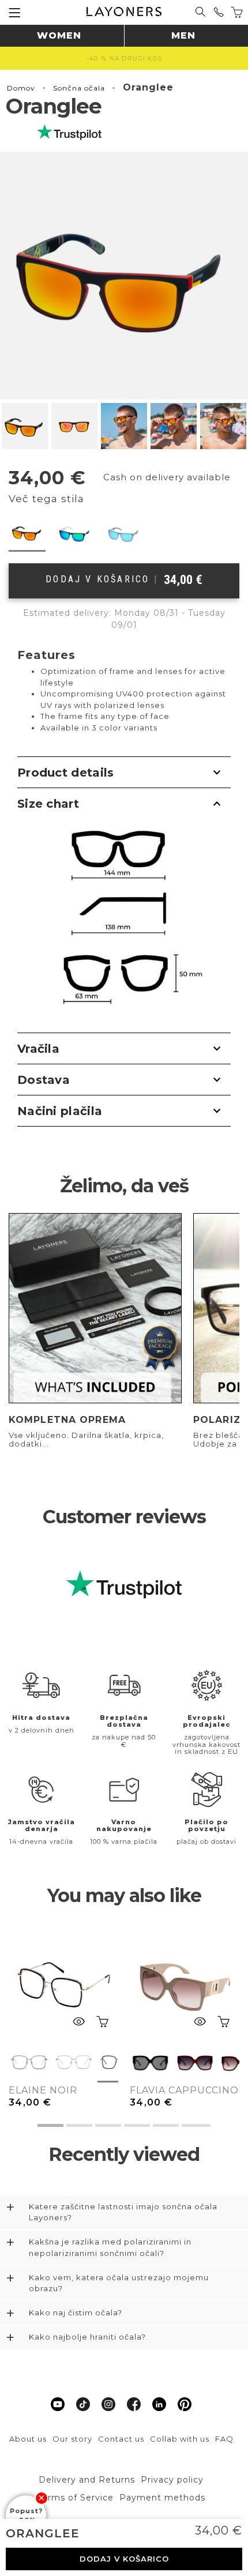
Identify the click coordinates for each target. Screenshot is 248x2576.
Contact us (121, 2439)
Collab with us (180, 2439)
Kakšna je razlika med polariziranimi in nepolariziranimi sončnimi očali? (110, 2247)
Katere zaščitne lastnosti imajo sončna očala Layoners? (123, 2212)
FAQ (224, 2439)
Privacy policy (172, 2480)
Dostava (44, 1080)
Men (183, 35)
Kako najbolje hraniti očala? (87, 2337)
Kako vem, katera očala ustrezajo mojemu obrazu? (119, 2283)
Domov (21, 88)
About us (28, 2439)
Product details (66, 773)
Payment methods (162, 2498)
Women (59, 35)
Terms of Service (76, 2498)
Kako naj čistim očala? (76, 2313)
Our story (72, 2439)
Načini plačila (60, 1111)
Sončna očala (79, 88)
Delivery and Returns (87, 2480)
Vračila (38, 1049)
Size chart (48, 804)
